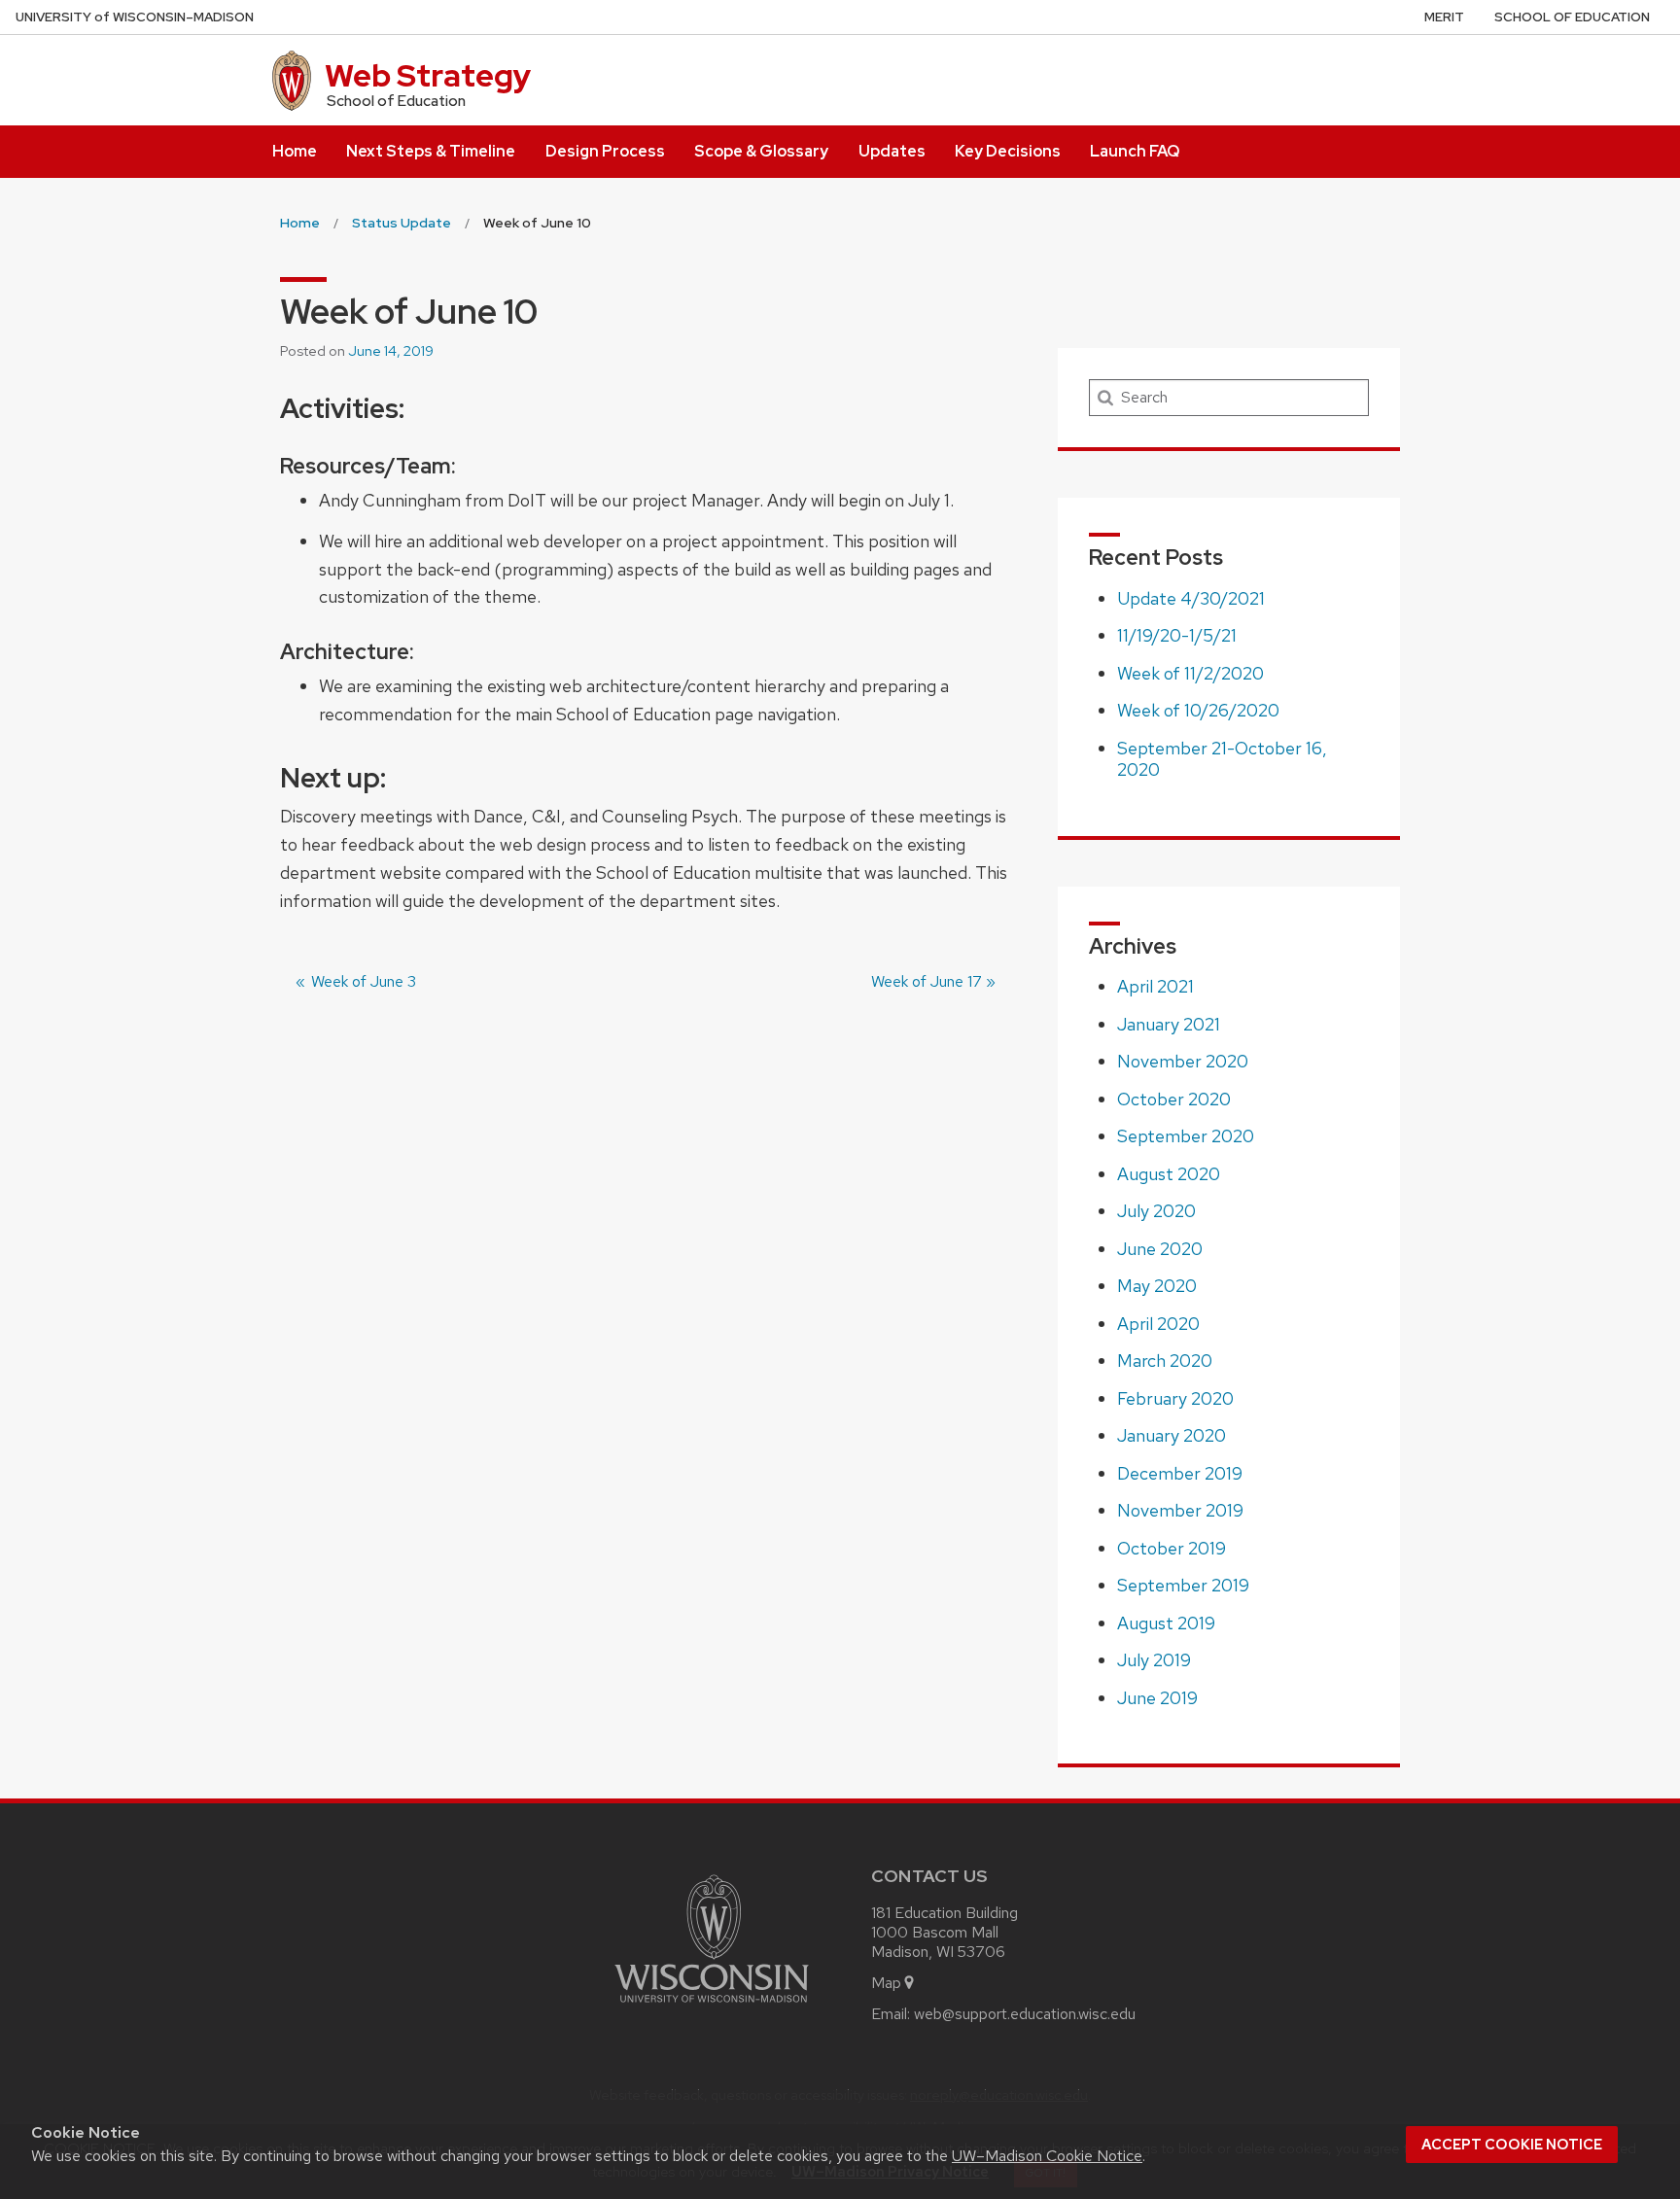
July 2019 (1154, 1660)
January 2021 (1169, 1024)
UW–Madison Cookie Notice (1047, 2156)
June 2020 (1160, 1249)
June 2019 (1157, 1698)
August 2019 (1166, 1623)
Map (886, 1983)
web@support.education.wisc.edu (1025, 2014)
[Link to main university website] (712, 2006)
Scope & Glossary (761, 151)
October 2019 (1172, 1548)
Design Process (605, 151)
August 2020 (1169, 1174)
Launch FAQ (1135, 151)
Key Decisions (1008, 151)
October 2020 (1174, 1099)
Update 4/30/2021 (1191, 598)
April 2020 (1158, 1324)
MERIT (1444, 17)
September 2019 (1183, 1585)
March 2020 (1165, 1361)
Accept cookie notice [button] (1512, 2145)
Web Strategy (428, 75)
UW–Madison (135, 17)
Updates (892, 151)
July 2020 (1156, 1211)
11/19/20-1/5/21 (1177, 635)
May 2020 (1157, 1286)
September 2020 (1186, 1136)
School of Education (1572, 17)
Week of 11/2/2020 (1190, 673)
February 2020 (1175, 1398)
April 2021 (1155, 986)
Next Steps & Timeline (431, 151)
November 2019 (1180, 1510)
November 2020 (1183, 1061)
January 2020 (1172, 1435)
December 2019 (1180, 1473)
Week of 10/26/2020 (1198, 710)
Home (295, 151)
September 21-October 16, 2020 (1222, 759)
